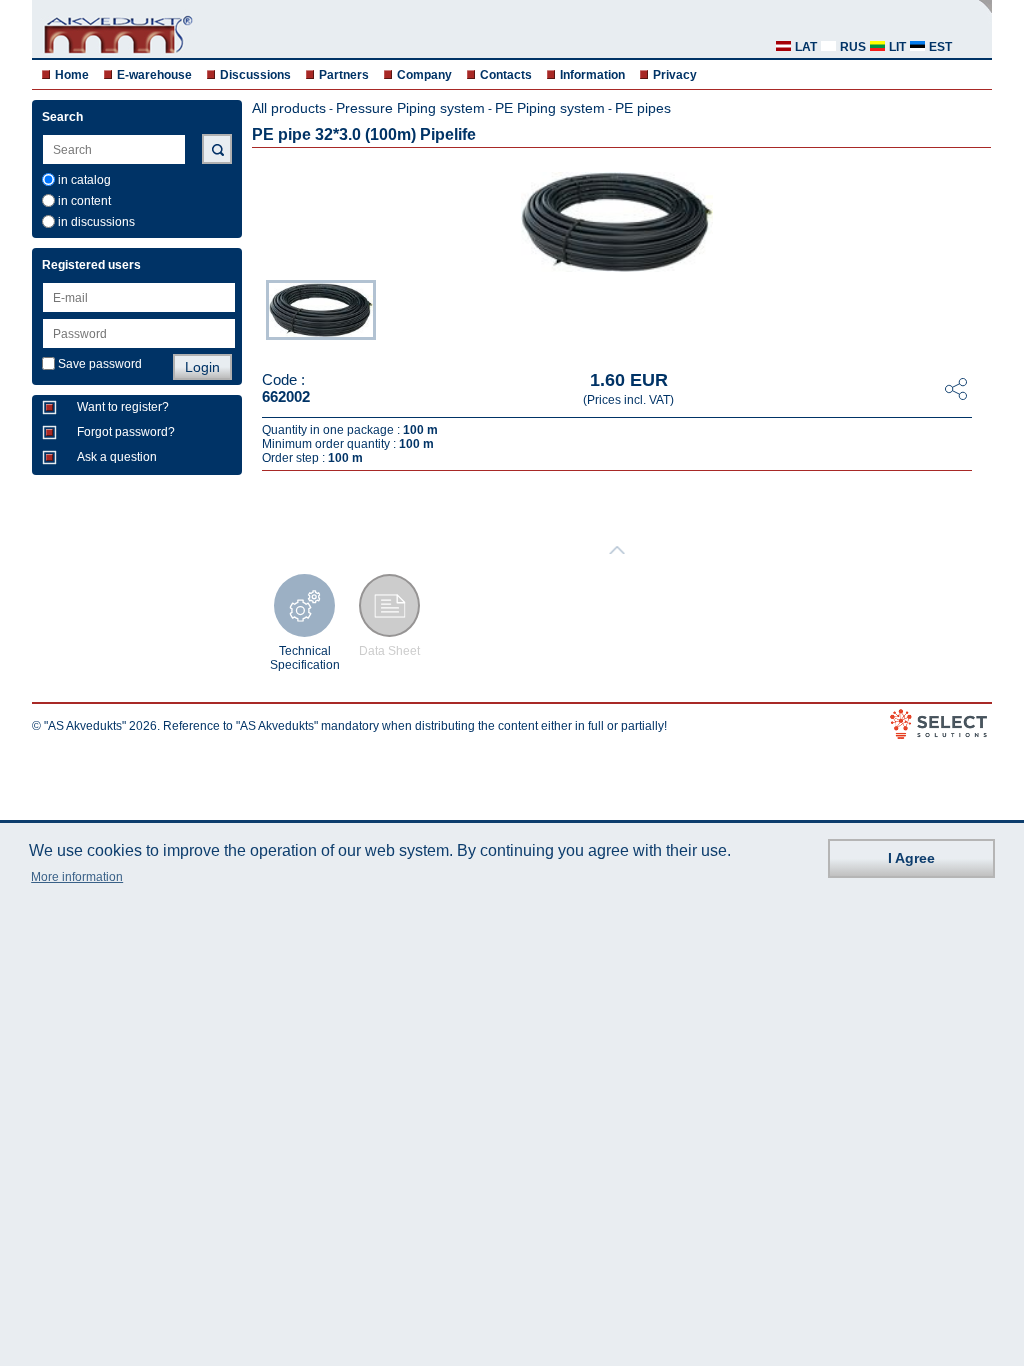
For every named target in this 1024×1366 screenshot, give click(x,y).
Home (72, 75)
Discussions (255, 75)
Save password (100, 364)
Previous (256, 313)
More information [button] (77, 877)
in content (84, 201)
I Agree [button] (911, 858)
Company (424, 75)
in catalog (84, 180)
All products (289, 108)
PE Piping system (550, 108)
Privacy (675, 75)
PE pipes (643, 108)
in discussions (96, 222)
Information (592, 75)
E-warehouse (154, 75)
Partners (344, 75)
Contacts (506, 75)
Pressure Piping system (410, 108)
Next (978, 313)
